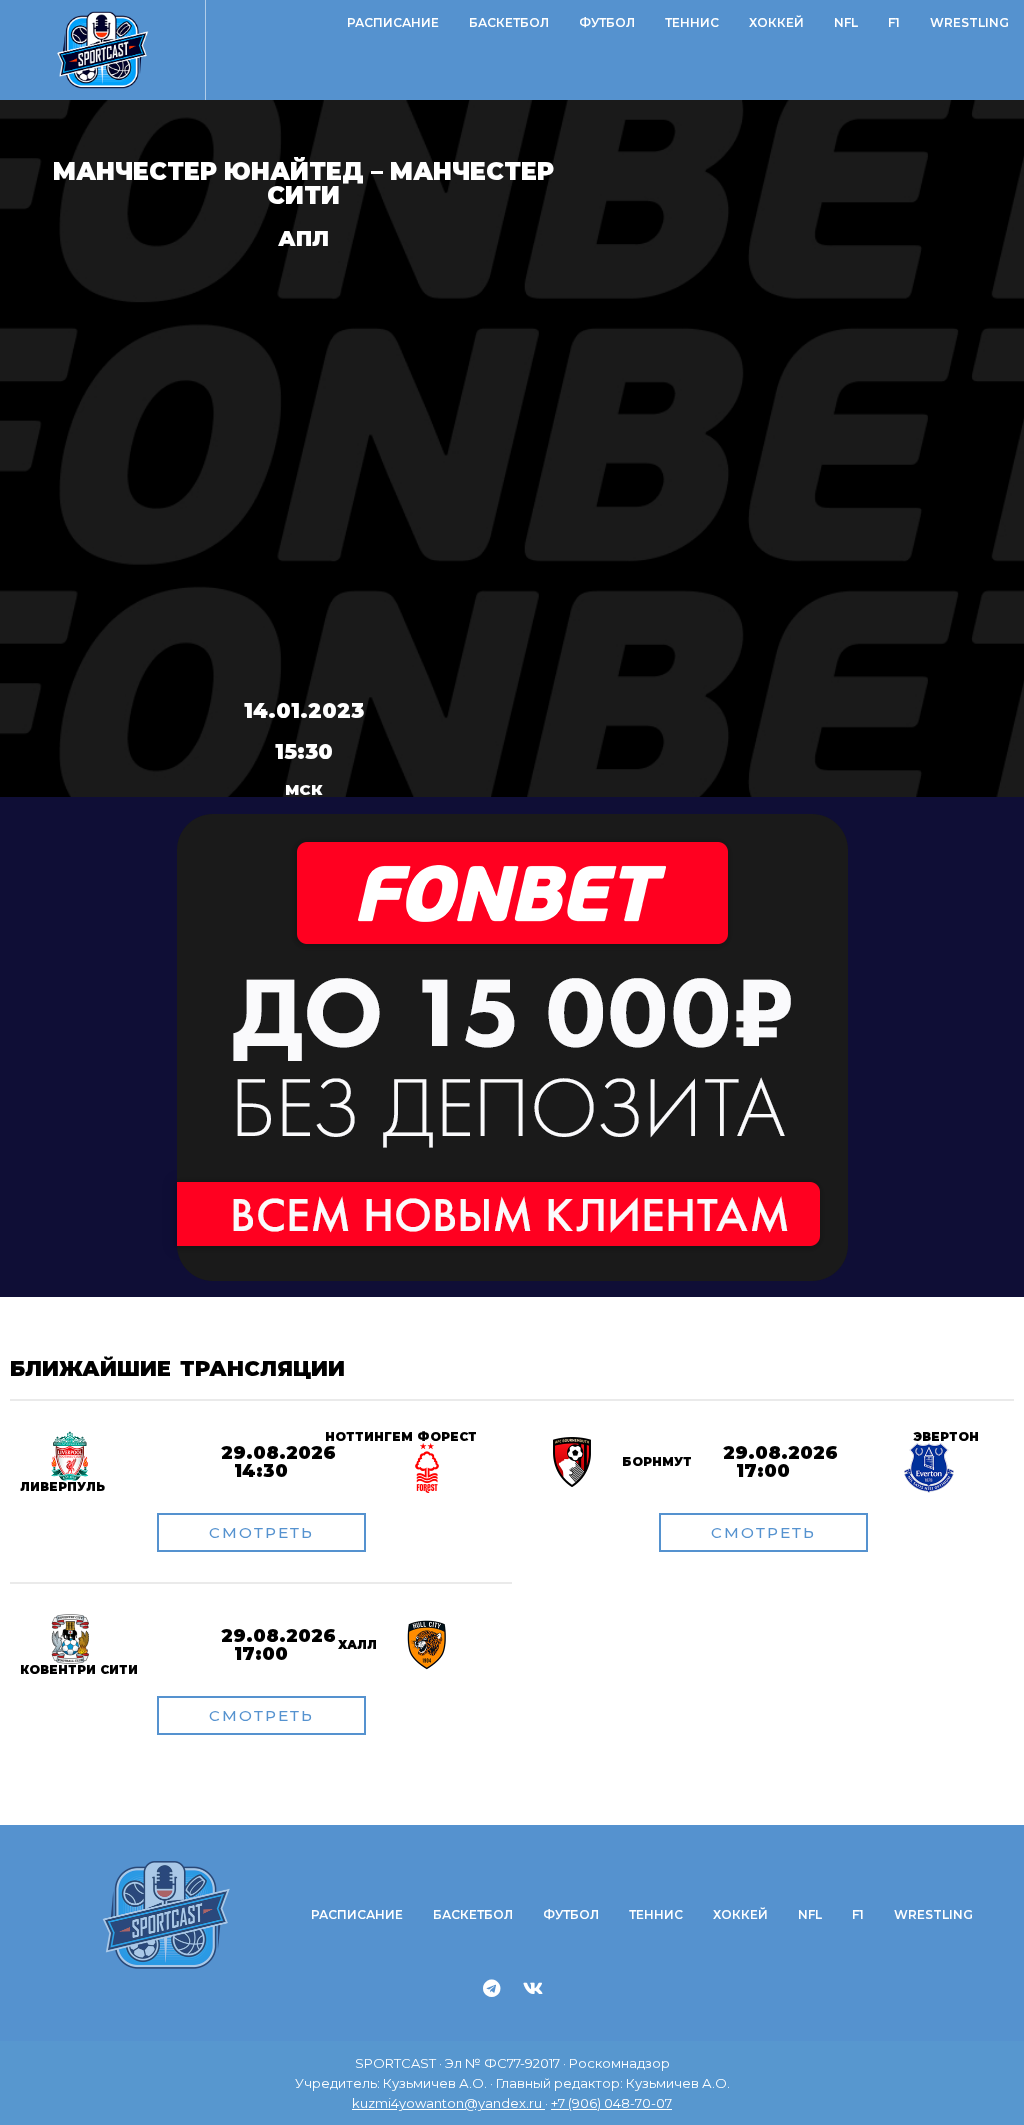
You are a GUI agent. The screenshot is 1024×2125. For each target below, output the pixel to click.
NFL (846, 22)
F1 (894, 22)
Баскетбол (509, 22)
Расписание (393, 22)
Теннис (692, 22)
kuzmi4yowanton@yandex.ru (448, 2103)
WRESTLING (969, 22)
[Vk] (533, 1988)
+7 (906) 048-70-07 (611, 2103)
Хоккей (776, 22)
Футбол (607, 22)
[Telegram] (492, 1988)
